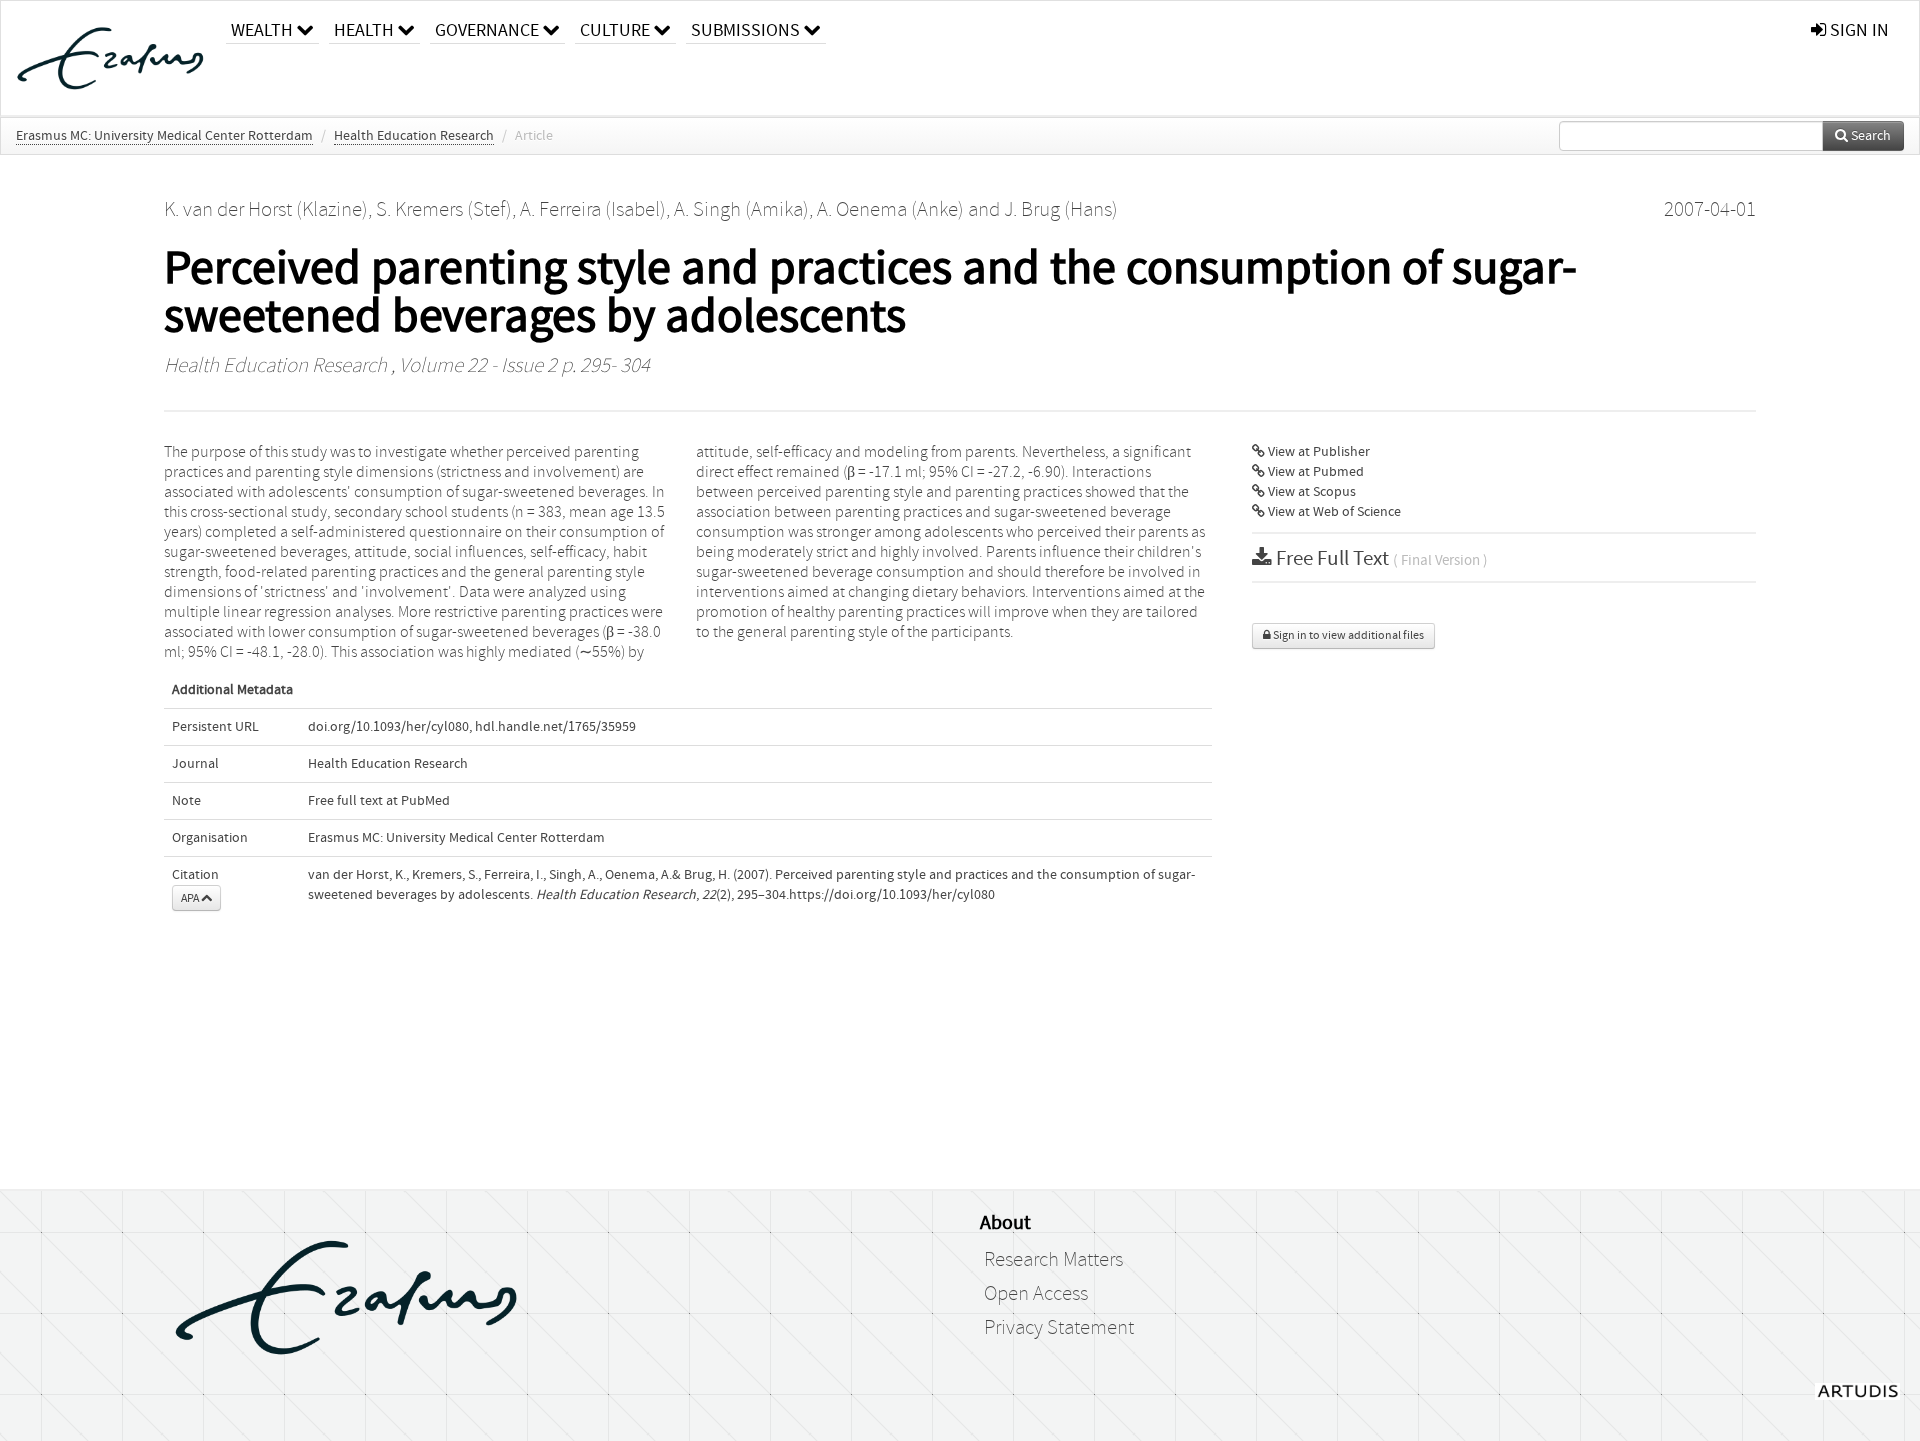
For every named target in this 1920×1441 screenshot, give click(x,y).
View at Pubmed (1314, 472)
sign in (1857, 30)
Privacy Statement (1059, 1328)
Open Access (1036, 1294)
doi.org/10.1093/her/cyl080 (388, 727)
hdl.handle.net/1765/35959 (555, 727)
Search (1869, 136)
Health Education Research (414, 136)
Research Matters (1053, 1260)
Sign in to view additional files (1347, 635)
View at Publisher (1317, 452)
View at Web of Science (1333, 512)
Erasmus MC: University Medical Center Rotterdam (164, 136)
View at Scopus (1310, 492)
